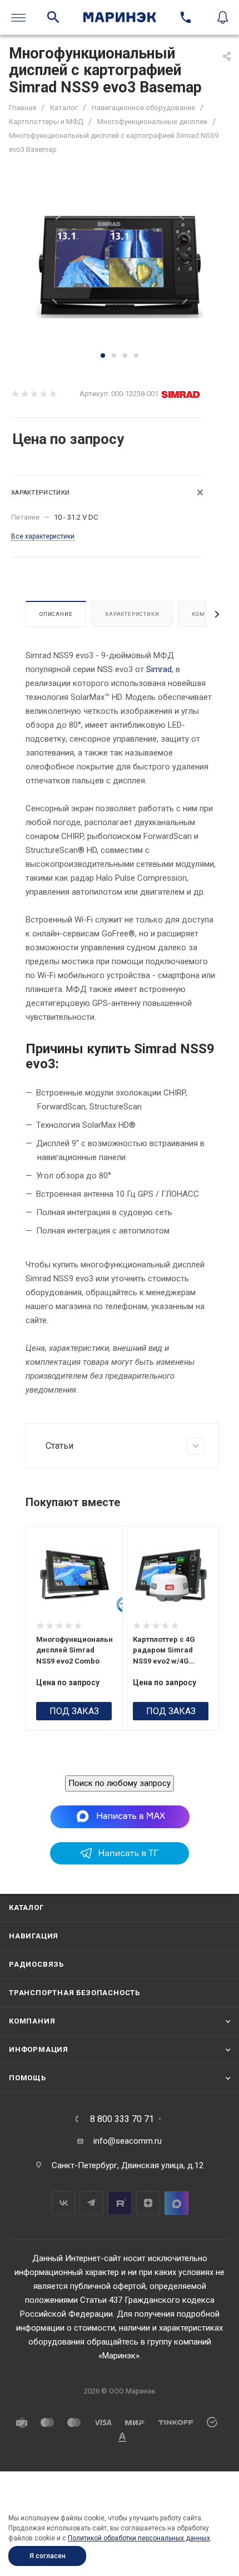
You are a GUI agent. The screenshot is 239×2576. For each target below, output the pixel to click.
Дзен (148, 2203)
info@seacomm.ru (128, 2141)
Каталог (26, 1908)
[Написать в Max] (120, 1817)
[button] (103, 356)
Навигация (34, 1936)
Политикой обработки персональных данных (139, 2538)
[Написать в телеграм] (120, 1862)
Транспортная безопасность (74, 1993)
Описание (56, 614)
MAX (176, 2203)
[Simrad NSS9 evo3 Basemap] (120, 265)
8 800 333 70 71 (122, 2119)
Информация (39, 2049)
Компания (32, 2021)
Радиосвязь (36, 1964)
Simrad (159, 669)
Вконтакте (63, 2203)
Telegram (91, 2203)
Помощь (28, 2078)
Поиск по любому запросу (120, 1783)
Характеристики (132, 614)
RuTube (120, 2203)
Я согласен (48, 2556)
